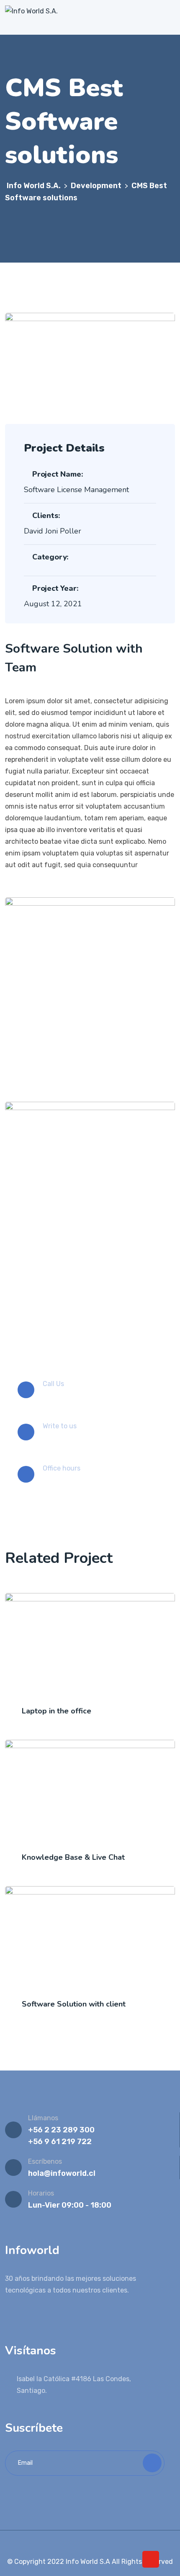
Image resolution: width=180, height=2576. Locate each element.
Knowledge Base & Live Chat (73, 1857)
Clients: (46, 516)
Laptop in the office (57, 1711)
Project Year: (55, 588)
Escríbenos (45, 2161)
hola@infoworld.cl (62, 2173)
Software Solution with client (74, 2004)
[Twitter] (84, 2544)
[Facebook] (72, 2544)
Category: (50, 557)
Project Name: (58, 474)
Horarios (41, 2193)
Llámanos (43, 2118)
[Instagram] (96, 2544)
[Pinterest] (108, 2544)
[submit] (152, 2463)
